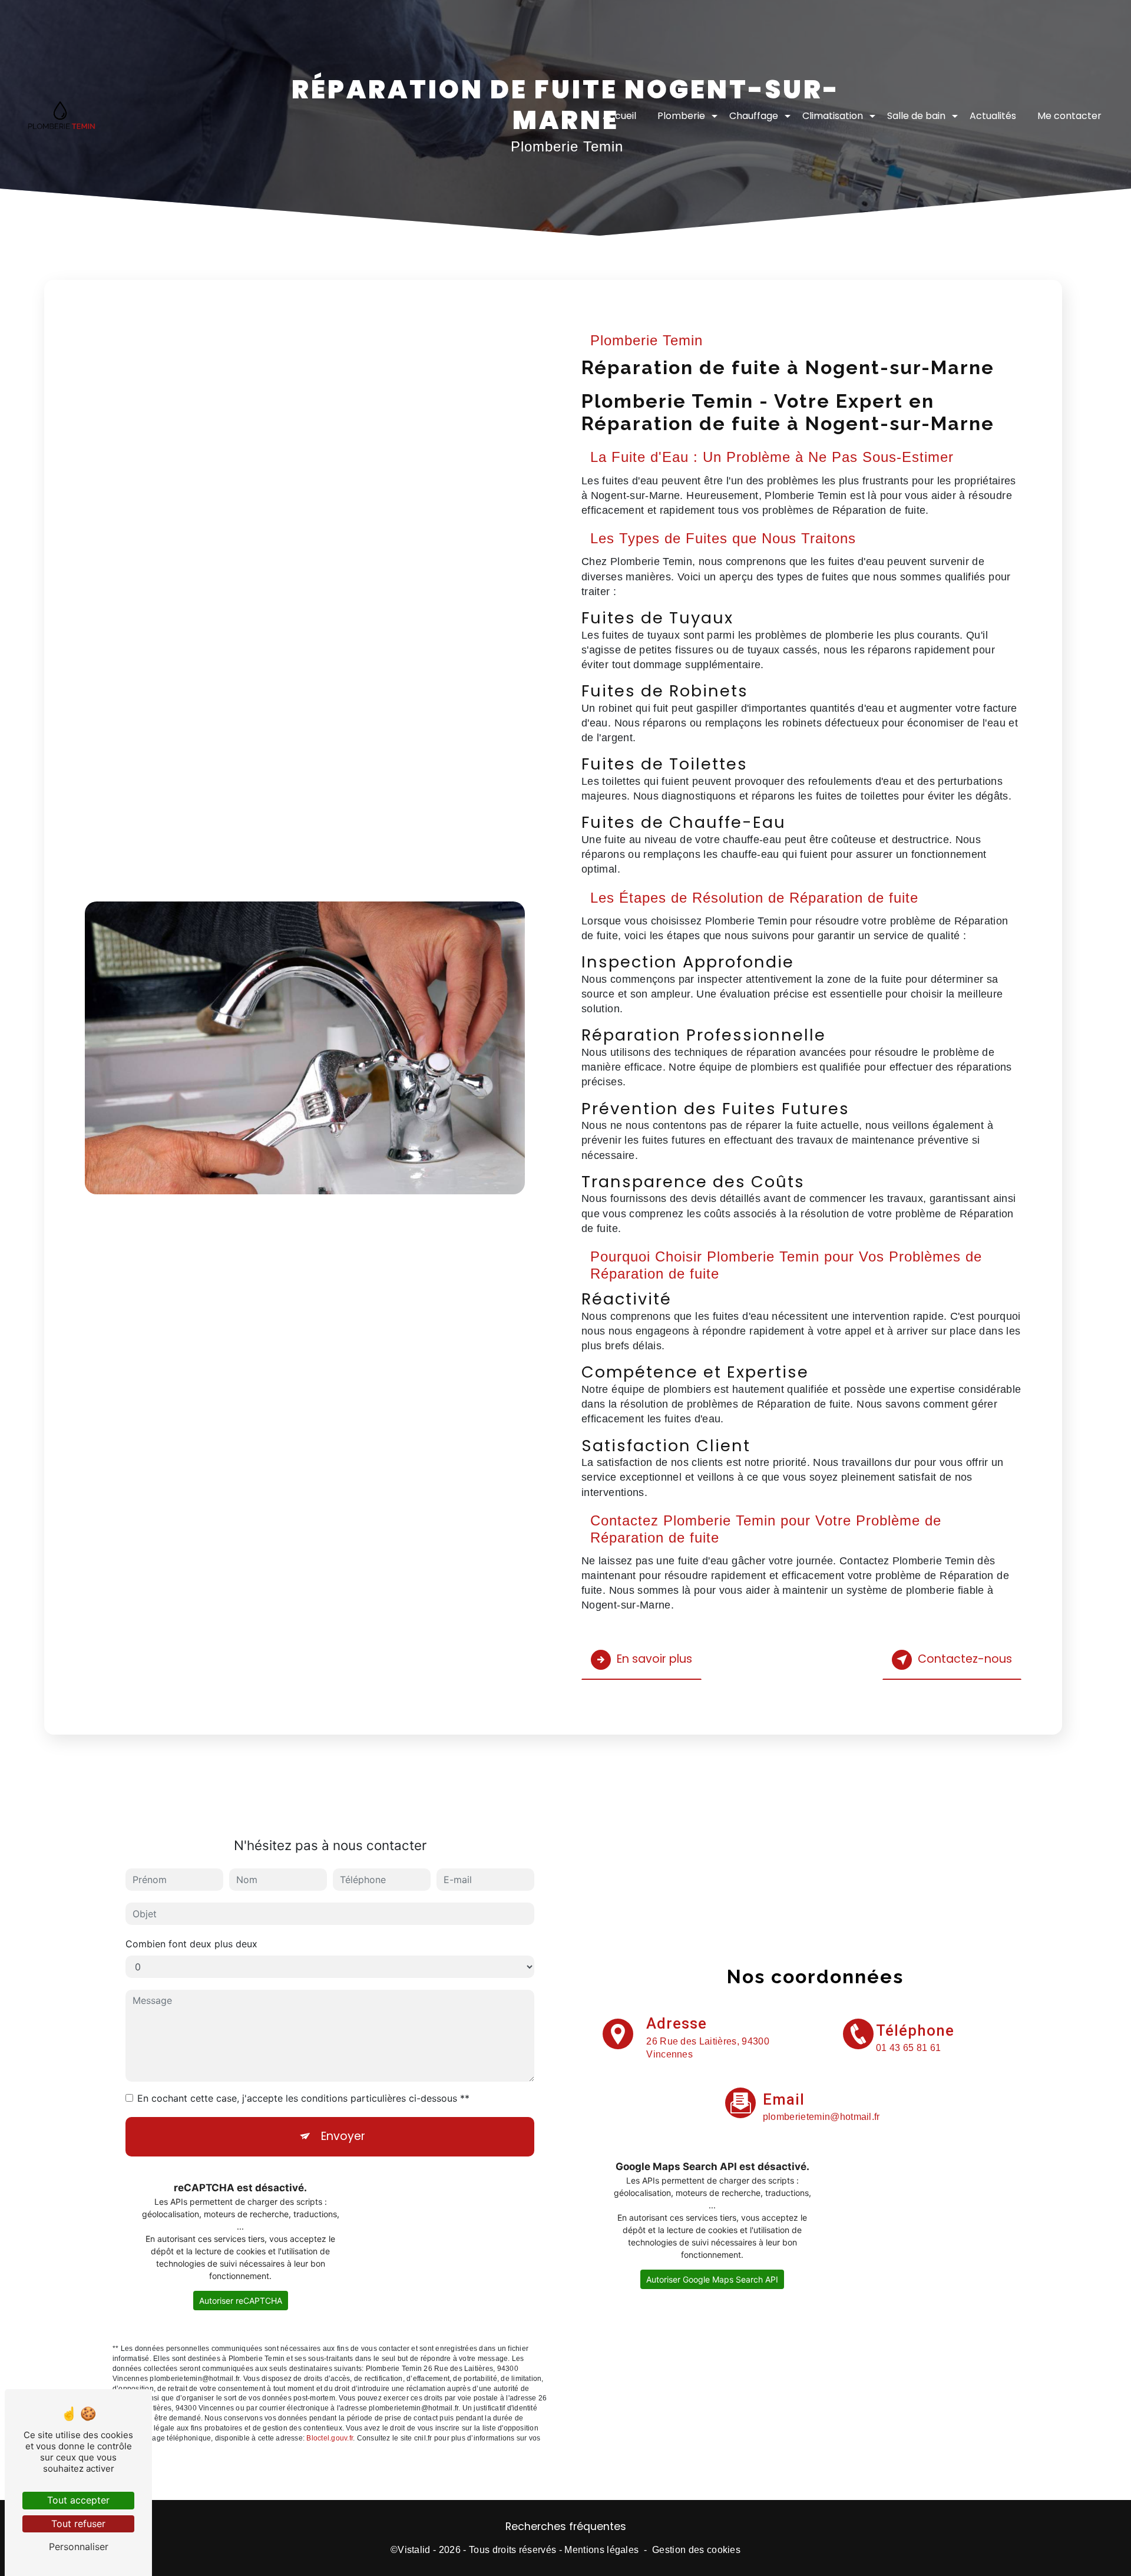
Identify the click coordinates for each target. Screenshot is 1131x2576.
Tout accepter (78, 2500)
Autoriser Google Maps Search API (712, 2279)
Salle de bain (916, 116)
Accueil (619, 116)
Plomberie (681, 116)
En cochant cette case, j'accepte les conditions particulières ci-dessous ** (303, 2098)
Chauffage (754, 116)
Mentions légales (601, 2550)
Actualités (993, 116)
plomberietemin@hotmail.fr (821, 2117)
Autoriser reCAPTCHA (241, 2301)
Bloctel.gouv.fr (330, 2438)
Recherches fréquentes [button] (566, 2527)
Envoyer (343, 2136)
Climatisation (833, 116)
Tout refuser (78, 2524)
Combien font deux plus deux (191, 1944)
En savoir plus (654, 1659)
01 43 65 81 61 (908, 2048)
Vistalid (414, 2550)
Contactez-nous (965, 1659)
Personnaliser (79, 2547)
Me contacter (1069, 116)
